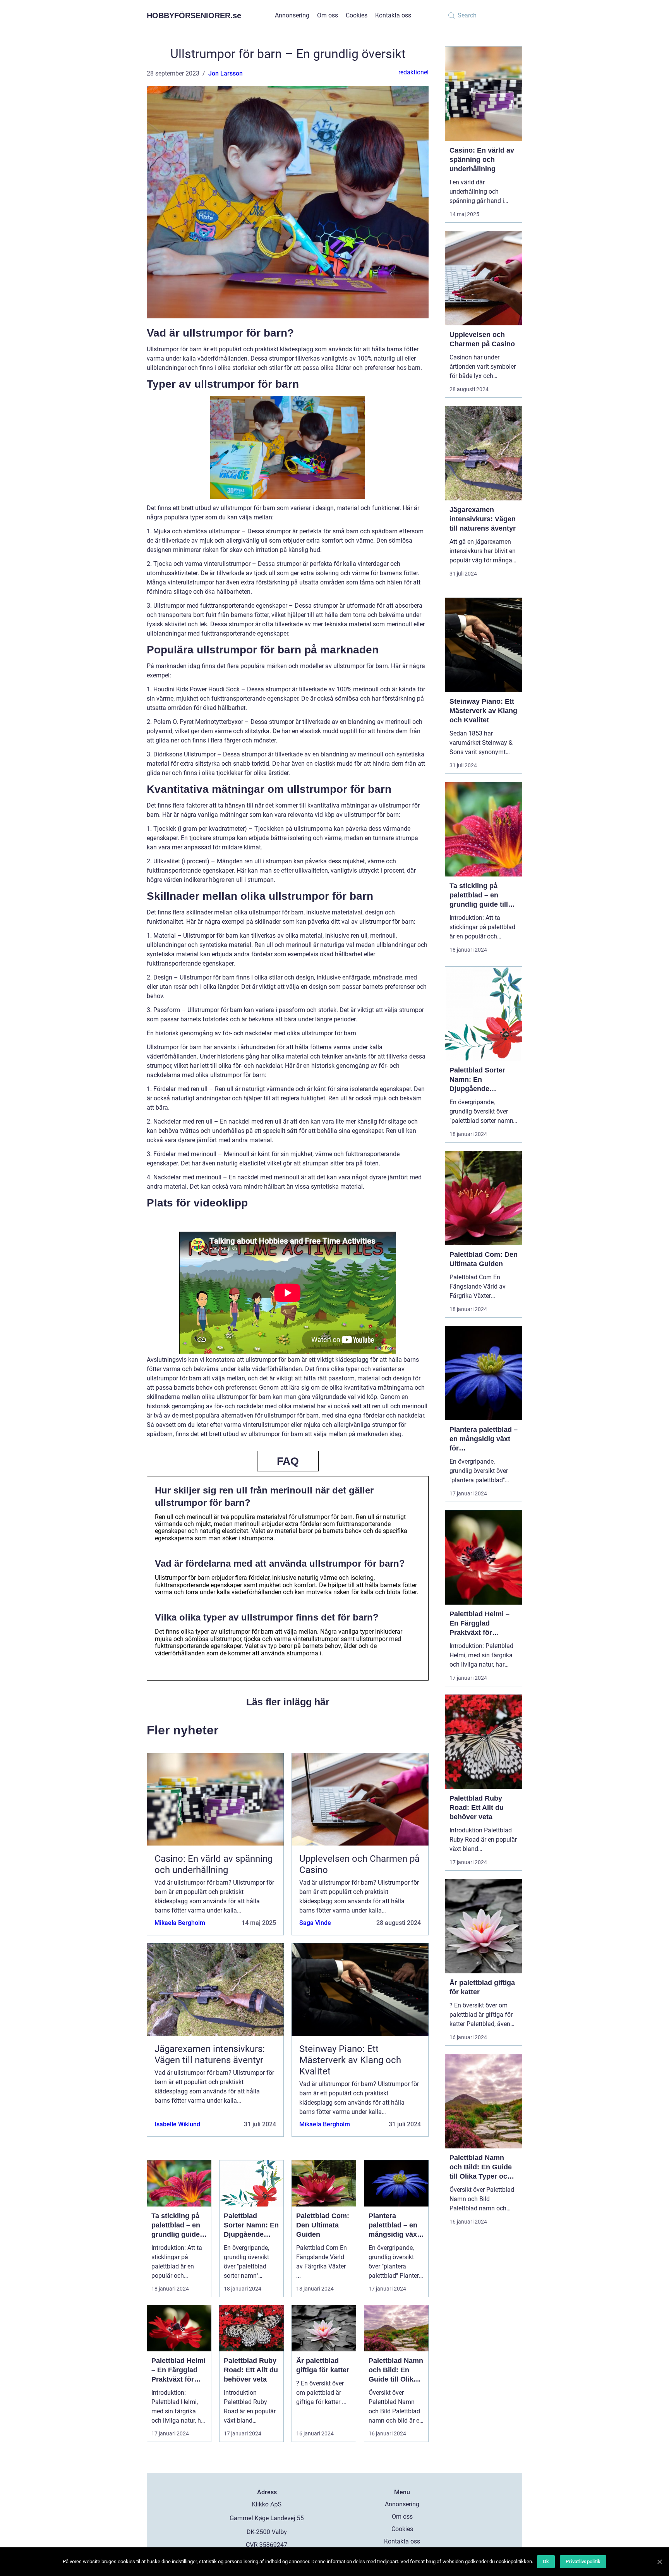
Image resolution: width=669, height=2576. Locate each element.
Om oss (328, 15)
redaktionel (413, 72)
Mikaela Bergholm (180, 1923)
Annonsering (292, 15)
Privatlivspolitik (583, 2561)
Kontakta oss (393, 15)
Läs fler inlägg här (288, 1702)
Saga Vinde (315, 1923)
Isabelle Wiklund (177, 2124)
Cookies (357, 15)
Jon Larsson (226, 73)
